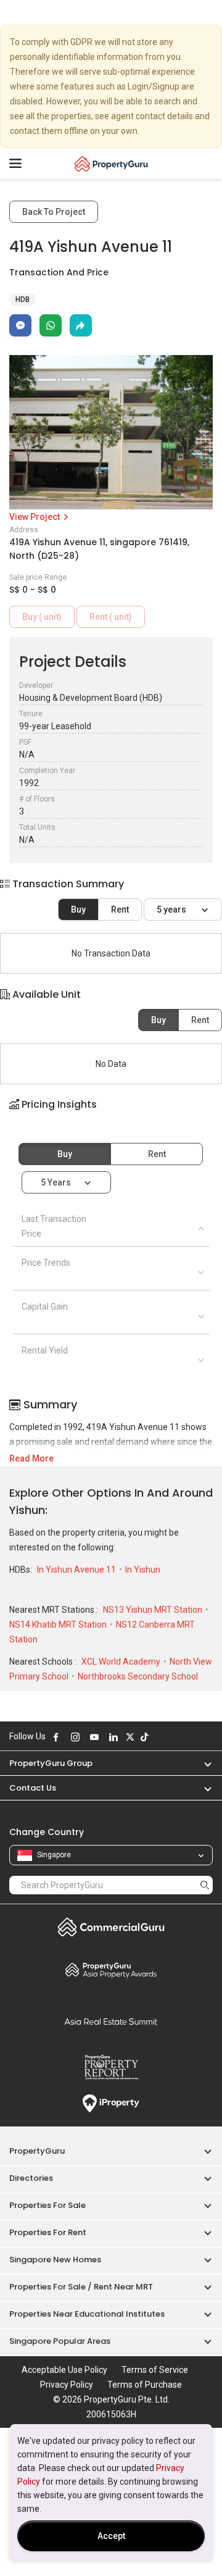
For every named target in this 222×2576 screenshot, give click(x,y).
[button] (111, 1115)
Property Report (111, 2067)
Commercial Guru (111, 1927)
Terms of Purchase (145, 2385)
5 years (172, 910)
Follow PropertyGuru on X (130, 1737)
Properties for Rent (48, 2232)
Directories (31, 2178)
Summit (111, 2022)
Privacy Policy (67, 2385)
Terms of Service (155, 2370)
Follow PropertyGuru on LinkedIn (113, 1737)
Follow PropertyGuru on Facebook (56, 1737)
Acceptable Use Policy (64, 2370)
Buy (78, 910)
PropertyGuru (37, 2151)
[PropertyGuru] (111, 164)
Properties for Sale (47, 2205)
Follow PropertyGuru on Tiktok (144, 1737)
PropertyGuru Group (51, 1763)
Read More (31, 1458)
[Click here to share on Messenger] (20, 325)
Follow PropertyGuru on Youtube (94, 1737)
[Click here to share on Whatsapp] (51, 325)
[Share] (81, 325)
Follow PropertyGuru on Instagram (75, 1737)
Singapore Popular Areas (60, 2341)
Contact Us (33, 1788)
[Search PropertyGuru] (205, 1885)
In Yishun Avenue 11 (77, 1570)
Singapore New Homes (55, 2260)
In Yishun (143, 1570)
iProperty (111, 2104)
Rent (120, 910)
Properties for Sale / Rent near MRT (81, 2287)
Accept (111, 2536)
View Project (35, 517)
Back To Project (54, 212)
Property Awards (111, 1970)
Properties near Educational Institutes (87, 2314)
